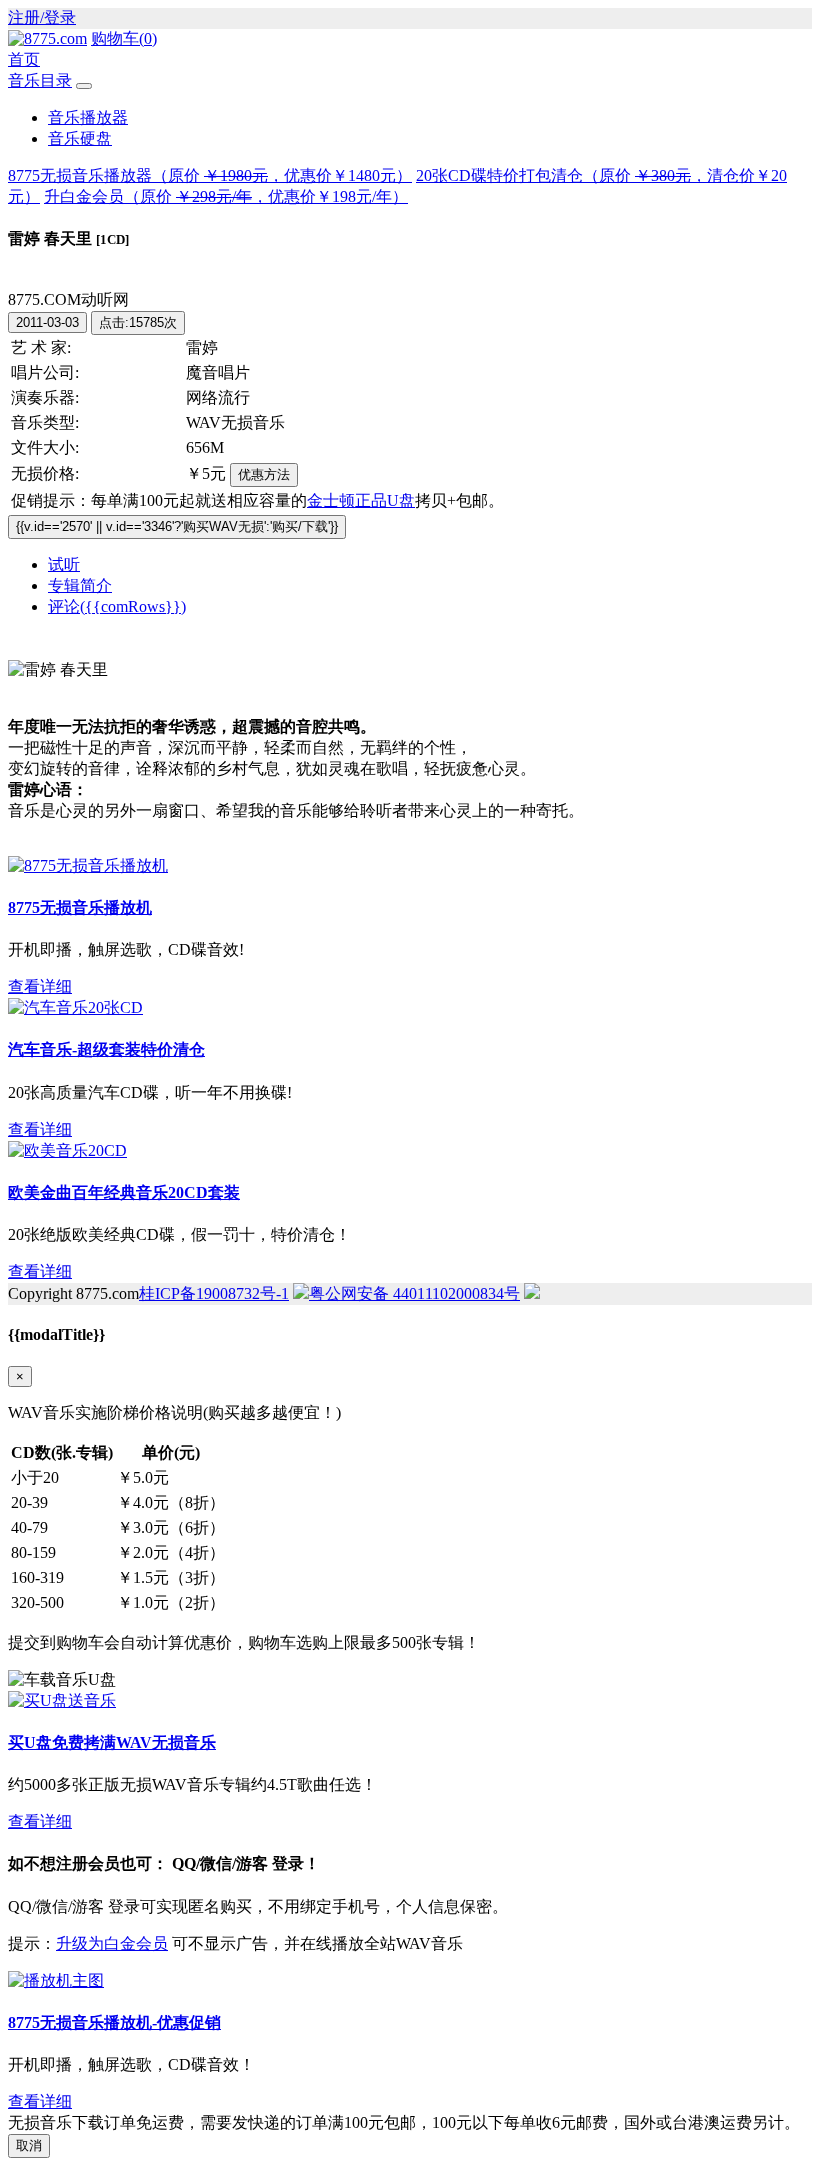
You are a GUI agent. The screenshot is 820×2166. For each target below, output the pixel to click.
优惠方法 (264, 474)
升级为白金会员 (112, 1943)
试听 (64, 564)
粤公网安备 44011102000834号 (414, 1293)
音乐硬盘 (80, 138)
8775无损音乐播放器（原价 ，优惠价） (210, 175)
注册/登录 (42, 17)
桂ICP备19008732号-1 (214, 1293)
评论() (117, 606)
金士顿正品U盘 (361, 500)
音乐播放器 (88, 117)
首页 (24, 59)
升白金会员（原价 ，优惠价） (226, 196)
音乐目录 (40, 80)
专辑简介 (80, 585)
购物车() (124, 38)
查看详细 (40, 986)
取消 (29, 2145)
